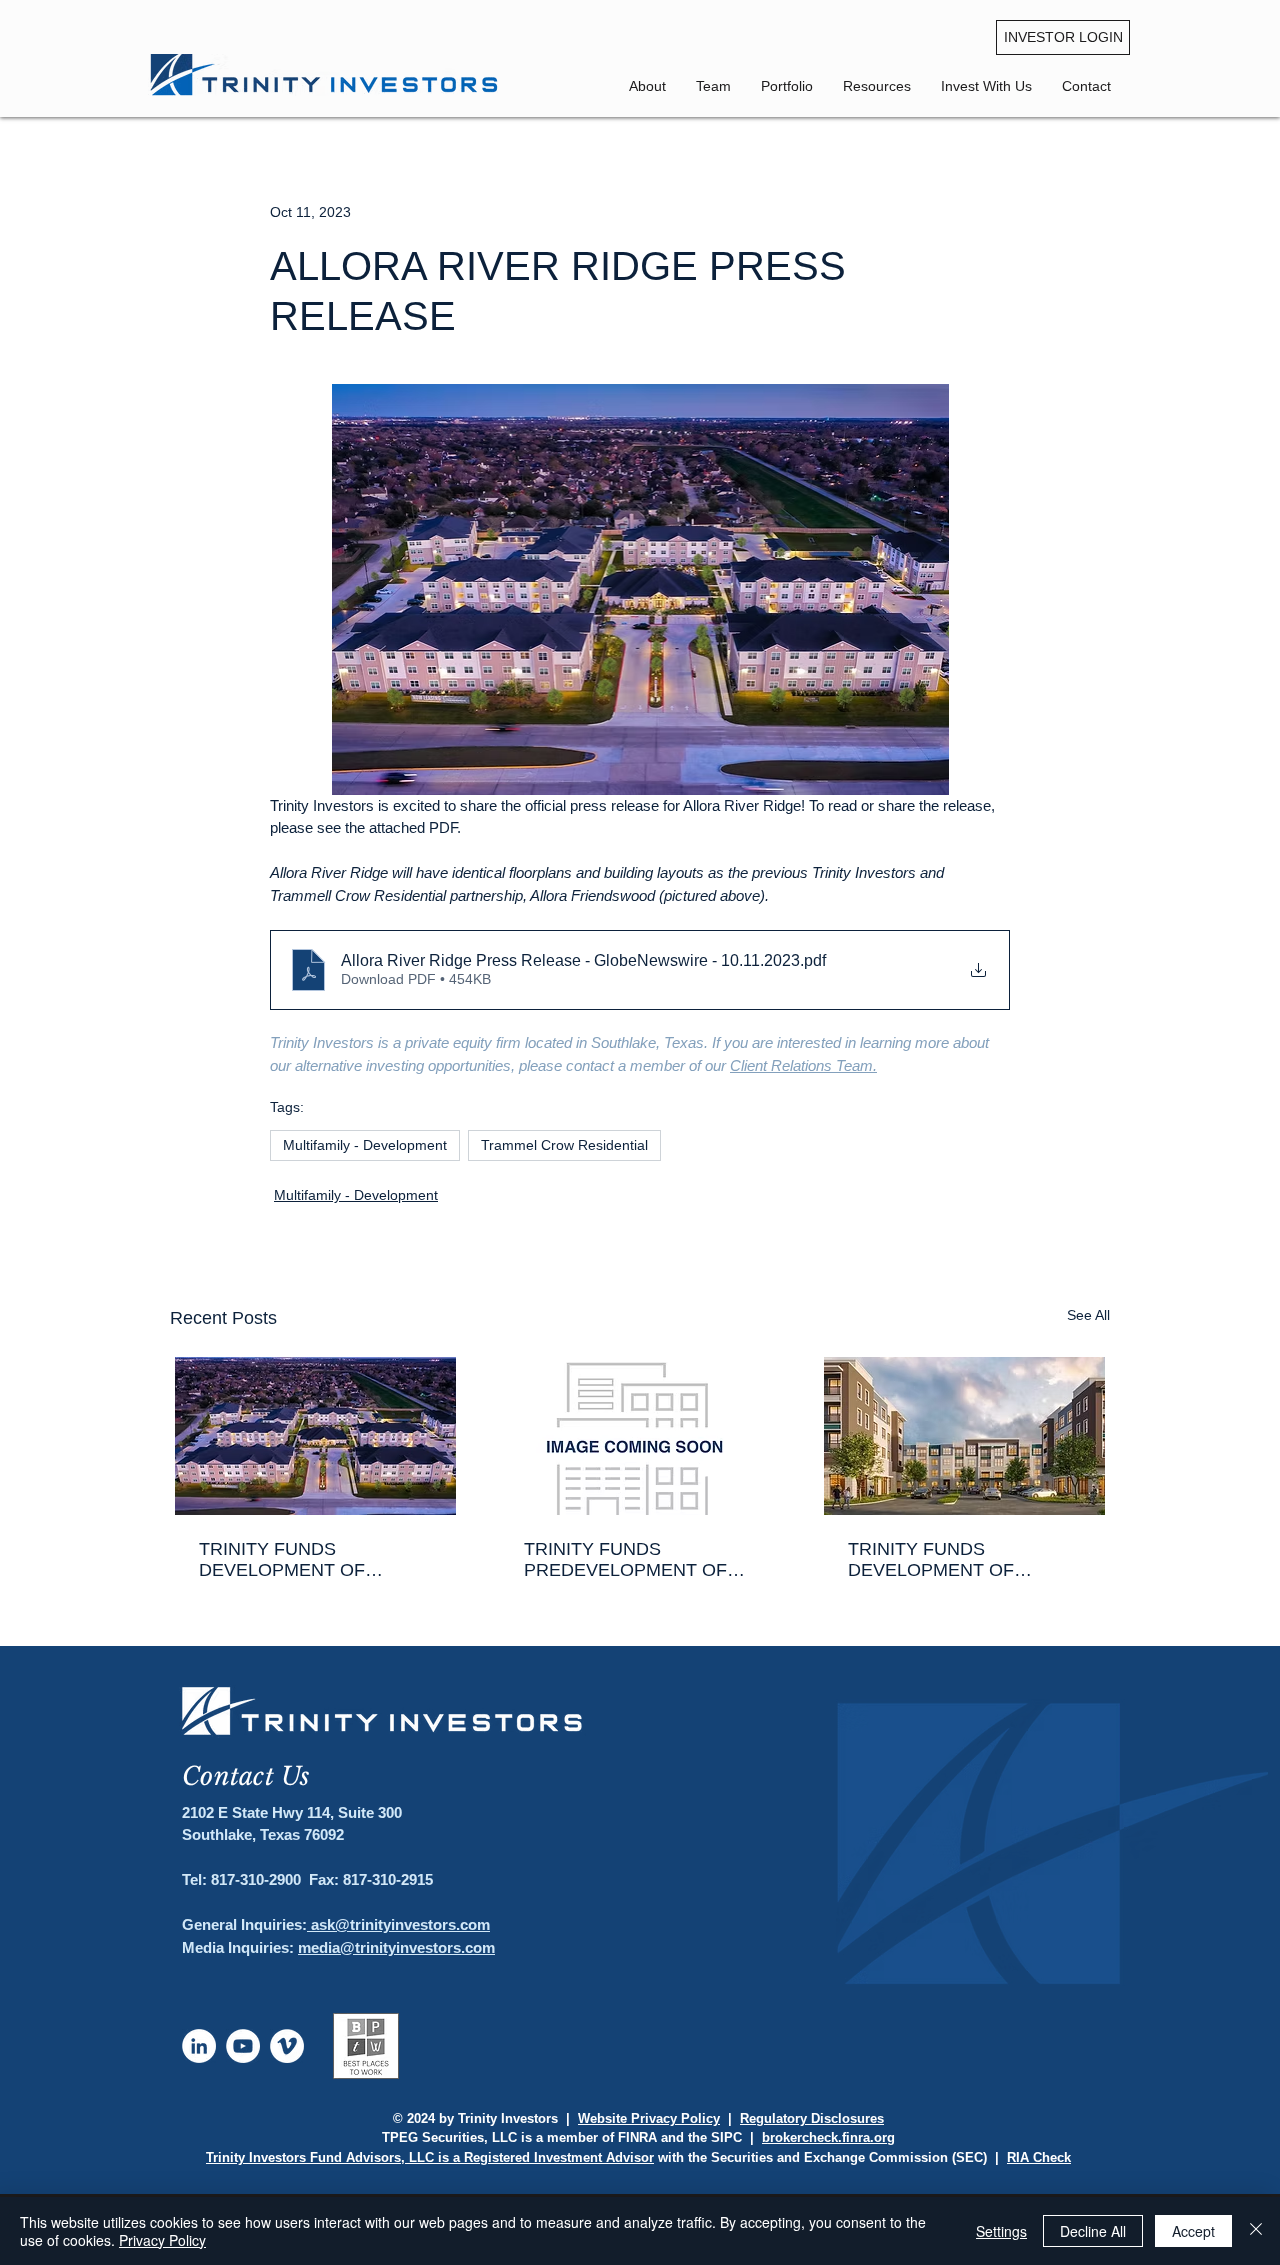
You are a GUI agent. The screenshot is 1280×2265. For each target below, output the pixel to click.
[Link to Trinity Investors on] (199, 2046)
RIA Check (1039, 2157)
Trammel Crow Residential (564, 1145)
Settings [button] (1001, 2231)
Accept (1193, 2231)
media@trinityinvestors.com (396, 1947)
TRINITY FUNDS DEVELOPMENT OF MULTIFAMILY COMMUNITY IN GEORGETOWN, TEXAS (964, 1560)
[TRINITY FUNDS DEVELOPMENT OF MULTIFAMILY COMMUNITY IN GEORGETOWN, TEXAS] (964, 1436)
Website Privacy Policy (649, 2118)
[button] (1086, 86)
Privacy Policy (162, 2240)
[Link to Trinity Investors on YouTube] (243, 2046)
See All (1088, 1315)
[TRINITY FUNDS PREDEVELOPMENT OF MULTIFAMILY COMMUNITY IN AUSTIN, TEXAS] (640, 1436)
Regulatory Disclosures (812, 2118)
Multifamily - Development (365, 1145)
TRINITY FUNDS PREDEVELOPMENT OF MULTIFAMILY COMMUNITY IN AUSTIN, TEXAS (640, 1560)
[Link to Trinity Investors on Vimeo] (287, 2046)
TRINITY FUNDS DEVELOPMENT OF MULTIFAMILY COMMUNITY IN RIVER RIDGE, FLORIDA (315, 1560)
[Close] (1256, 2231)
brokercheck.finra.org (828, 2137)
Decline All (1093, 2231)
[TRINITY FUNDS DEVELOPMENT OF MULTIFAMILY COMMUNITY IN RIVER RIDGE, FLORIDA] (315, 1436)
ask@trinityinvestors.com (398, 1924)
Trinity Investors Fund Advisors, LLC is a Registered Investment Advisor (430, 2157)
